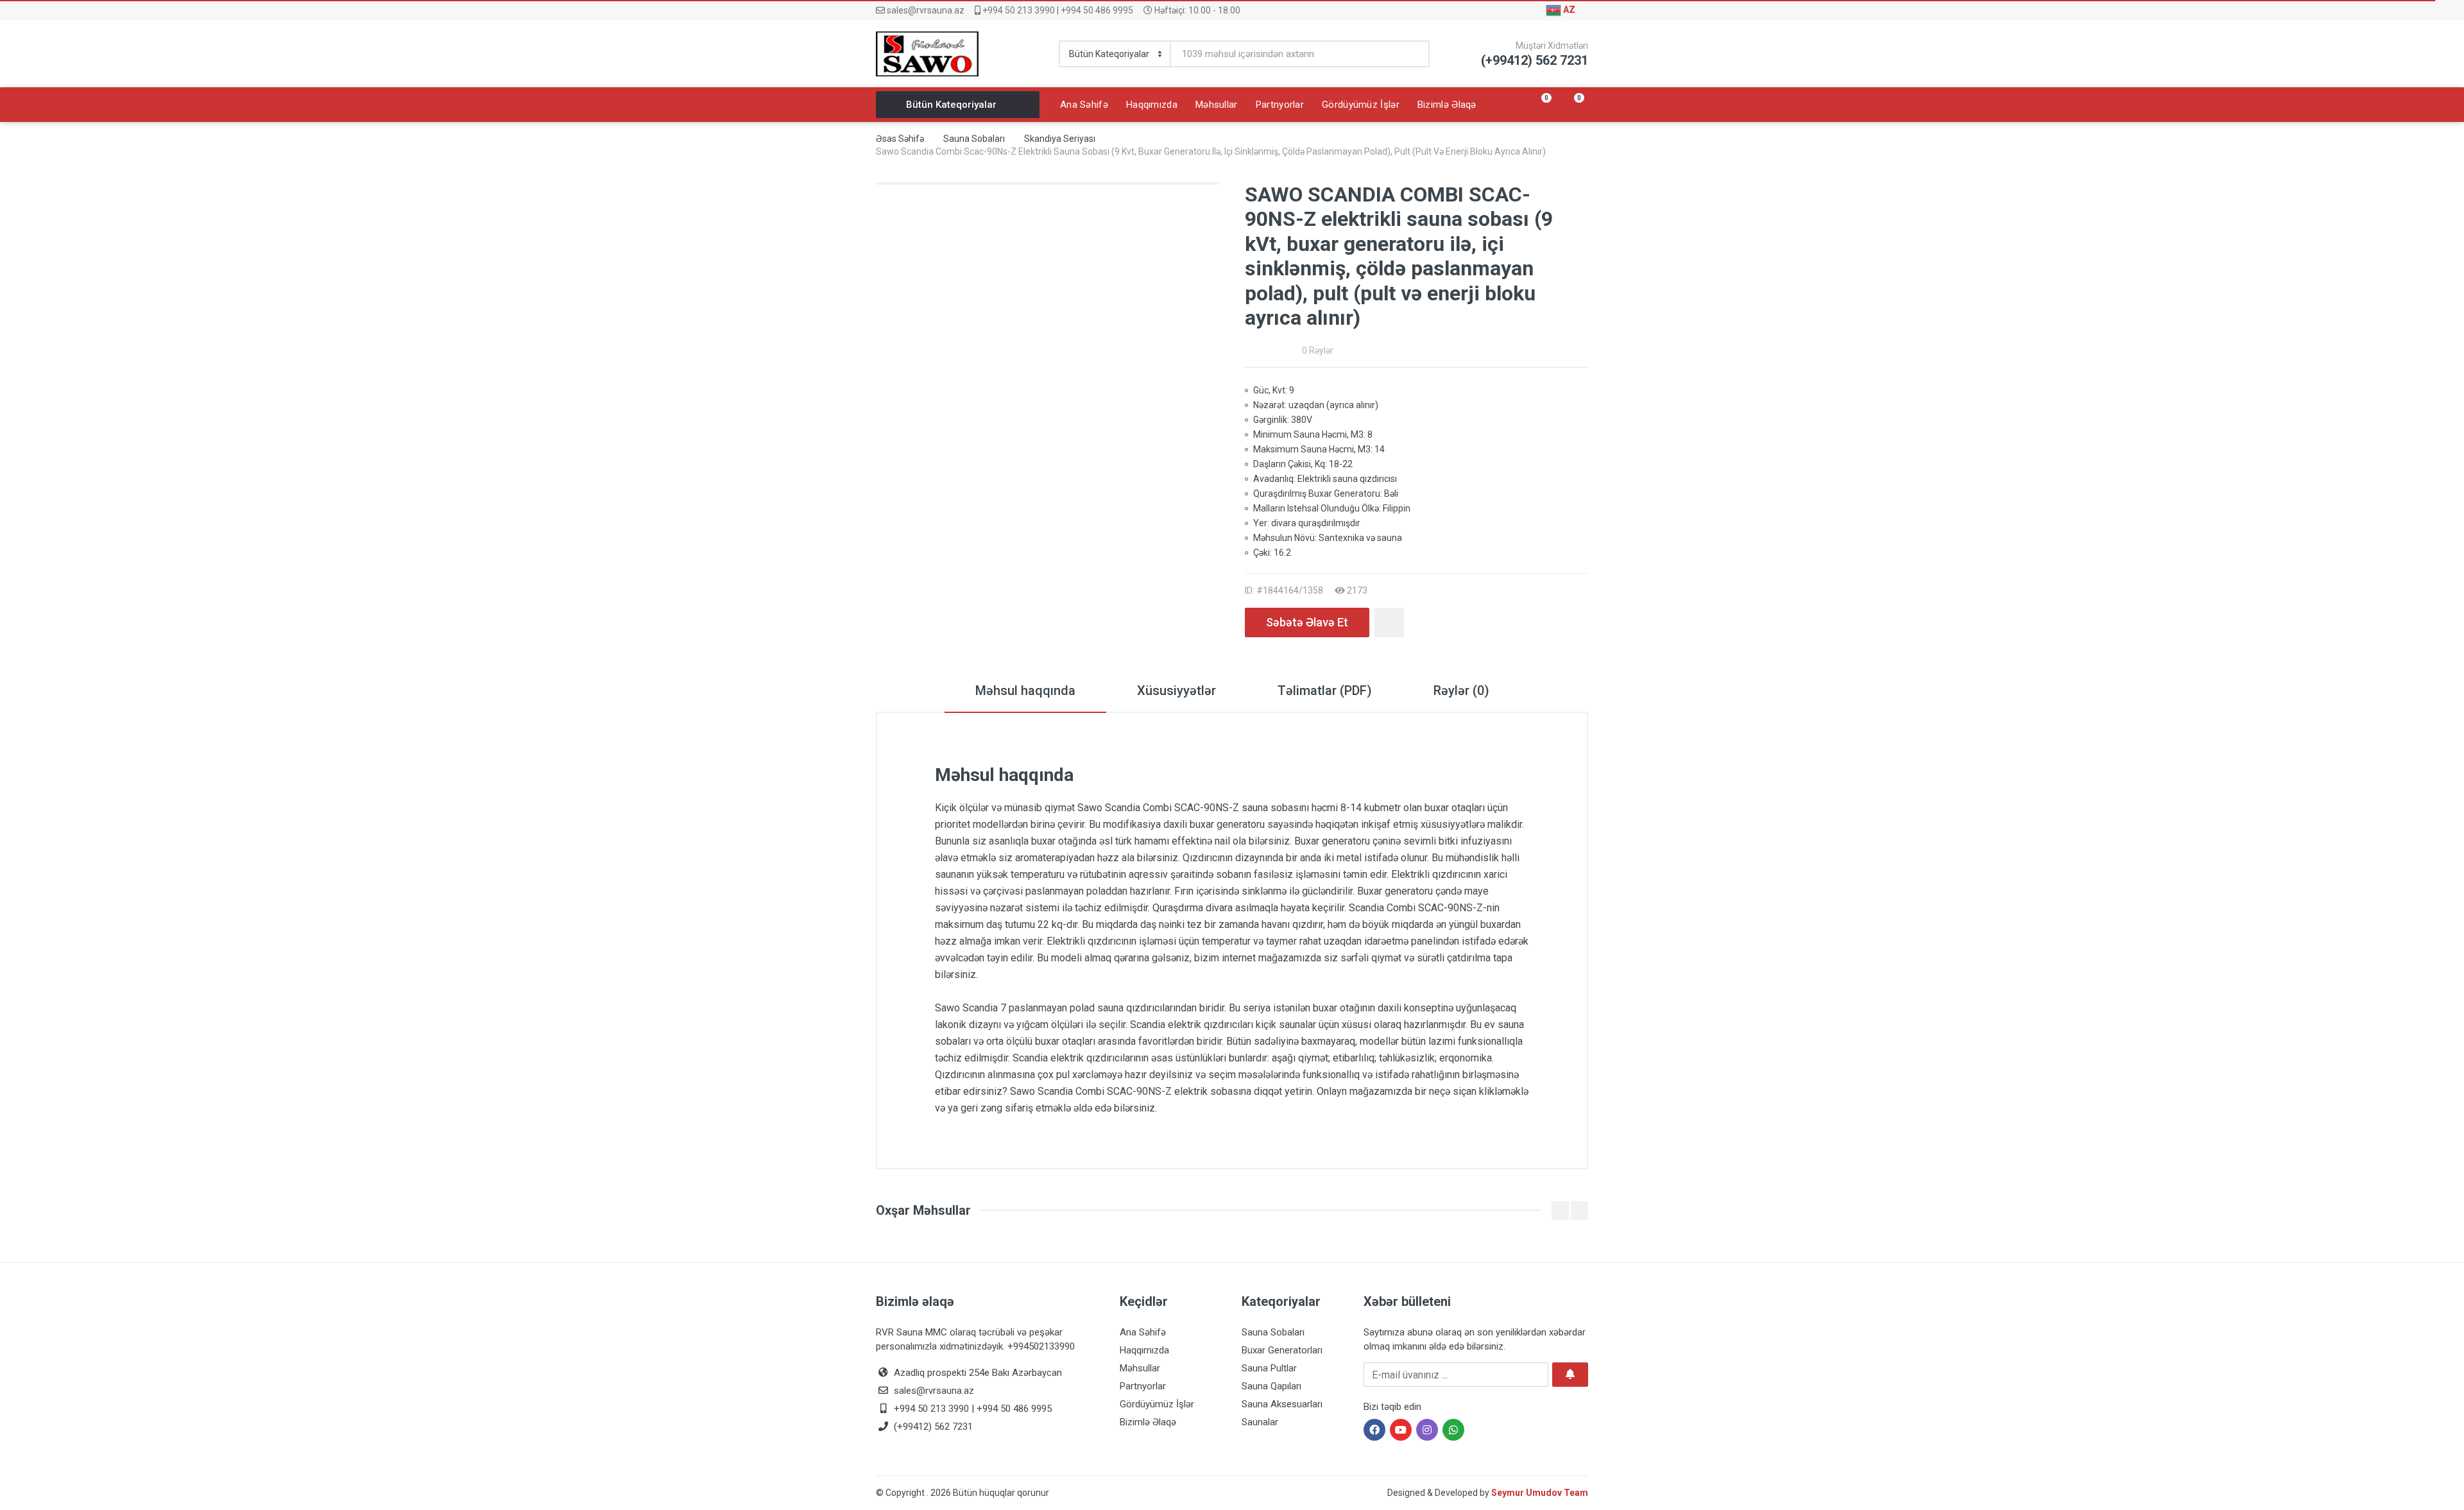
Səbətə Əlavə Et (1307, 622)
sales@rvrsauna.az (925, 10)
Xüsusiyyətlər (1176, 691)
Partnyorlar (1143, 1386)
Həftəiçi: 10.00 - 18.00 (1196, 10)
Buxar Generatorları (1282, 1350)
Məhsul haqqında (1025, 691)
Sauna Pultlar (1269, 1368)
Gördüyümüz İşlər (1157, 1404)
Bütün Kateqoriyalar (951, 105)
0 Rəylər (1318, 350)
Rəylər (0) (1461, 691)
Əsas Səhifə (900, 139)
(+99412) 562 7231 (932, 1427)
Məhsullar (1140, 1368)
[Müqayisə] (1389, 622)
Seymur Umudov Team (1540, 1493)
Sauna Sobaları (974, 139)
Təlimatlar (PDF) (1325, 691)
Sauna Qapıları (1271, 1386)
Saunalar (1260, 1422)
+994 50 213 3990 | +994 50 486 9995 (1057, 10)
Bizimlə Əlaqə (1148, 1422)
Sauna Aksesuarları (1282, 1404)
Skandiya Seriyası (1060, 139)
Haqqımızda (1144, 1350)
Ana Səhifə (1143, 1332)
